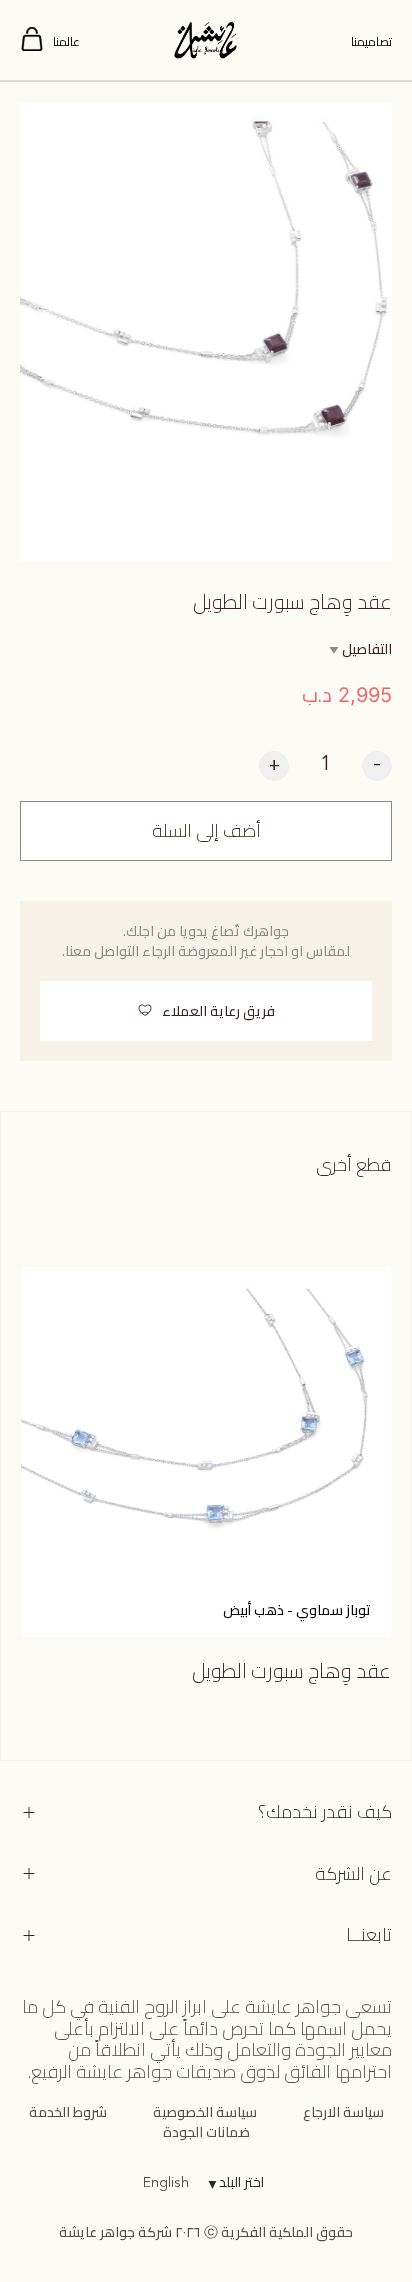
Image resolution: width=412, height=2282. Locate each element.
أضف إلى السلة (206, 830)
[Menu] (32, 40)
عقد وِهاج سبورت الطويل (291, 1670)
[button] (206, 1011)
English (166, 2183)
